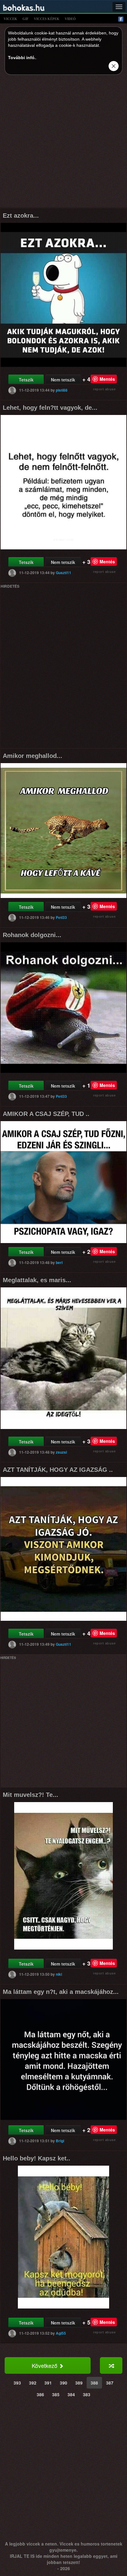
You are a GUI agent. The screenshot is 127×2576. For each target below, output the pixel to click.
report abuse (104, 389)
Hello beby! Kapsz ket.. (37, 2158)
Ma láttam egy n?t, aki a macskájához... (61, 1992)
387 (110, 2383)
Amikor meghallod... (33, 756)
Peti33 (61, 917)
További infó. (22, 58)
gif (26, 19)
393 (17, 2383)
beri (59, 1262)
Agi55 (61, 2333)
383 (87, 2394)
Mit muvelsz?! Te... (31, 1795)
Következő (45, 2365)
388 (94, 2383)
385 (56, 2394)
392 (33, 2383)
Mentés (107, 379)
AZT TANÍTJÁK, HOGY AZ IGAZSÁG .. (58, 1470)
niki (59, 1974)
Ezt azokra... (21, 215)
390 (63, 2383)
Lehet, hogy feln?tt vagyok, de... (50, 408)
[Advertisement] (63, 143)
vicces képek (47, 19)
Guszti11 (63, 573)
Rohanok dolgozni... (32, 935)
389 (79, 2383)
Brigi (60, 2141)
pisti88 (62, 390)
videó (70, 19)
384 (71, 2394)
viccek (10, 19)
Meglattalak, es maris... (37, 1280)
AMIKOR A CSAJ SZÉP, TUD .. (46, 1114)
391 (48, 2383)
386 (40, 2394)
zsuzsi (61, 1452)
